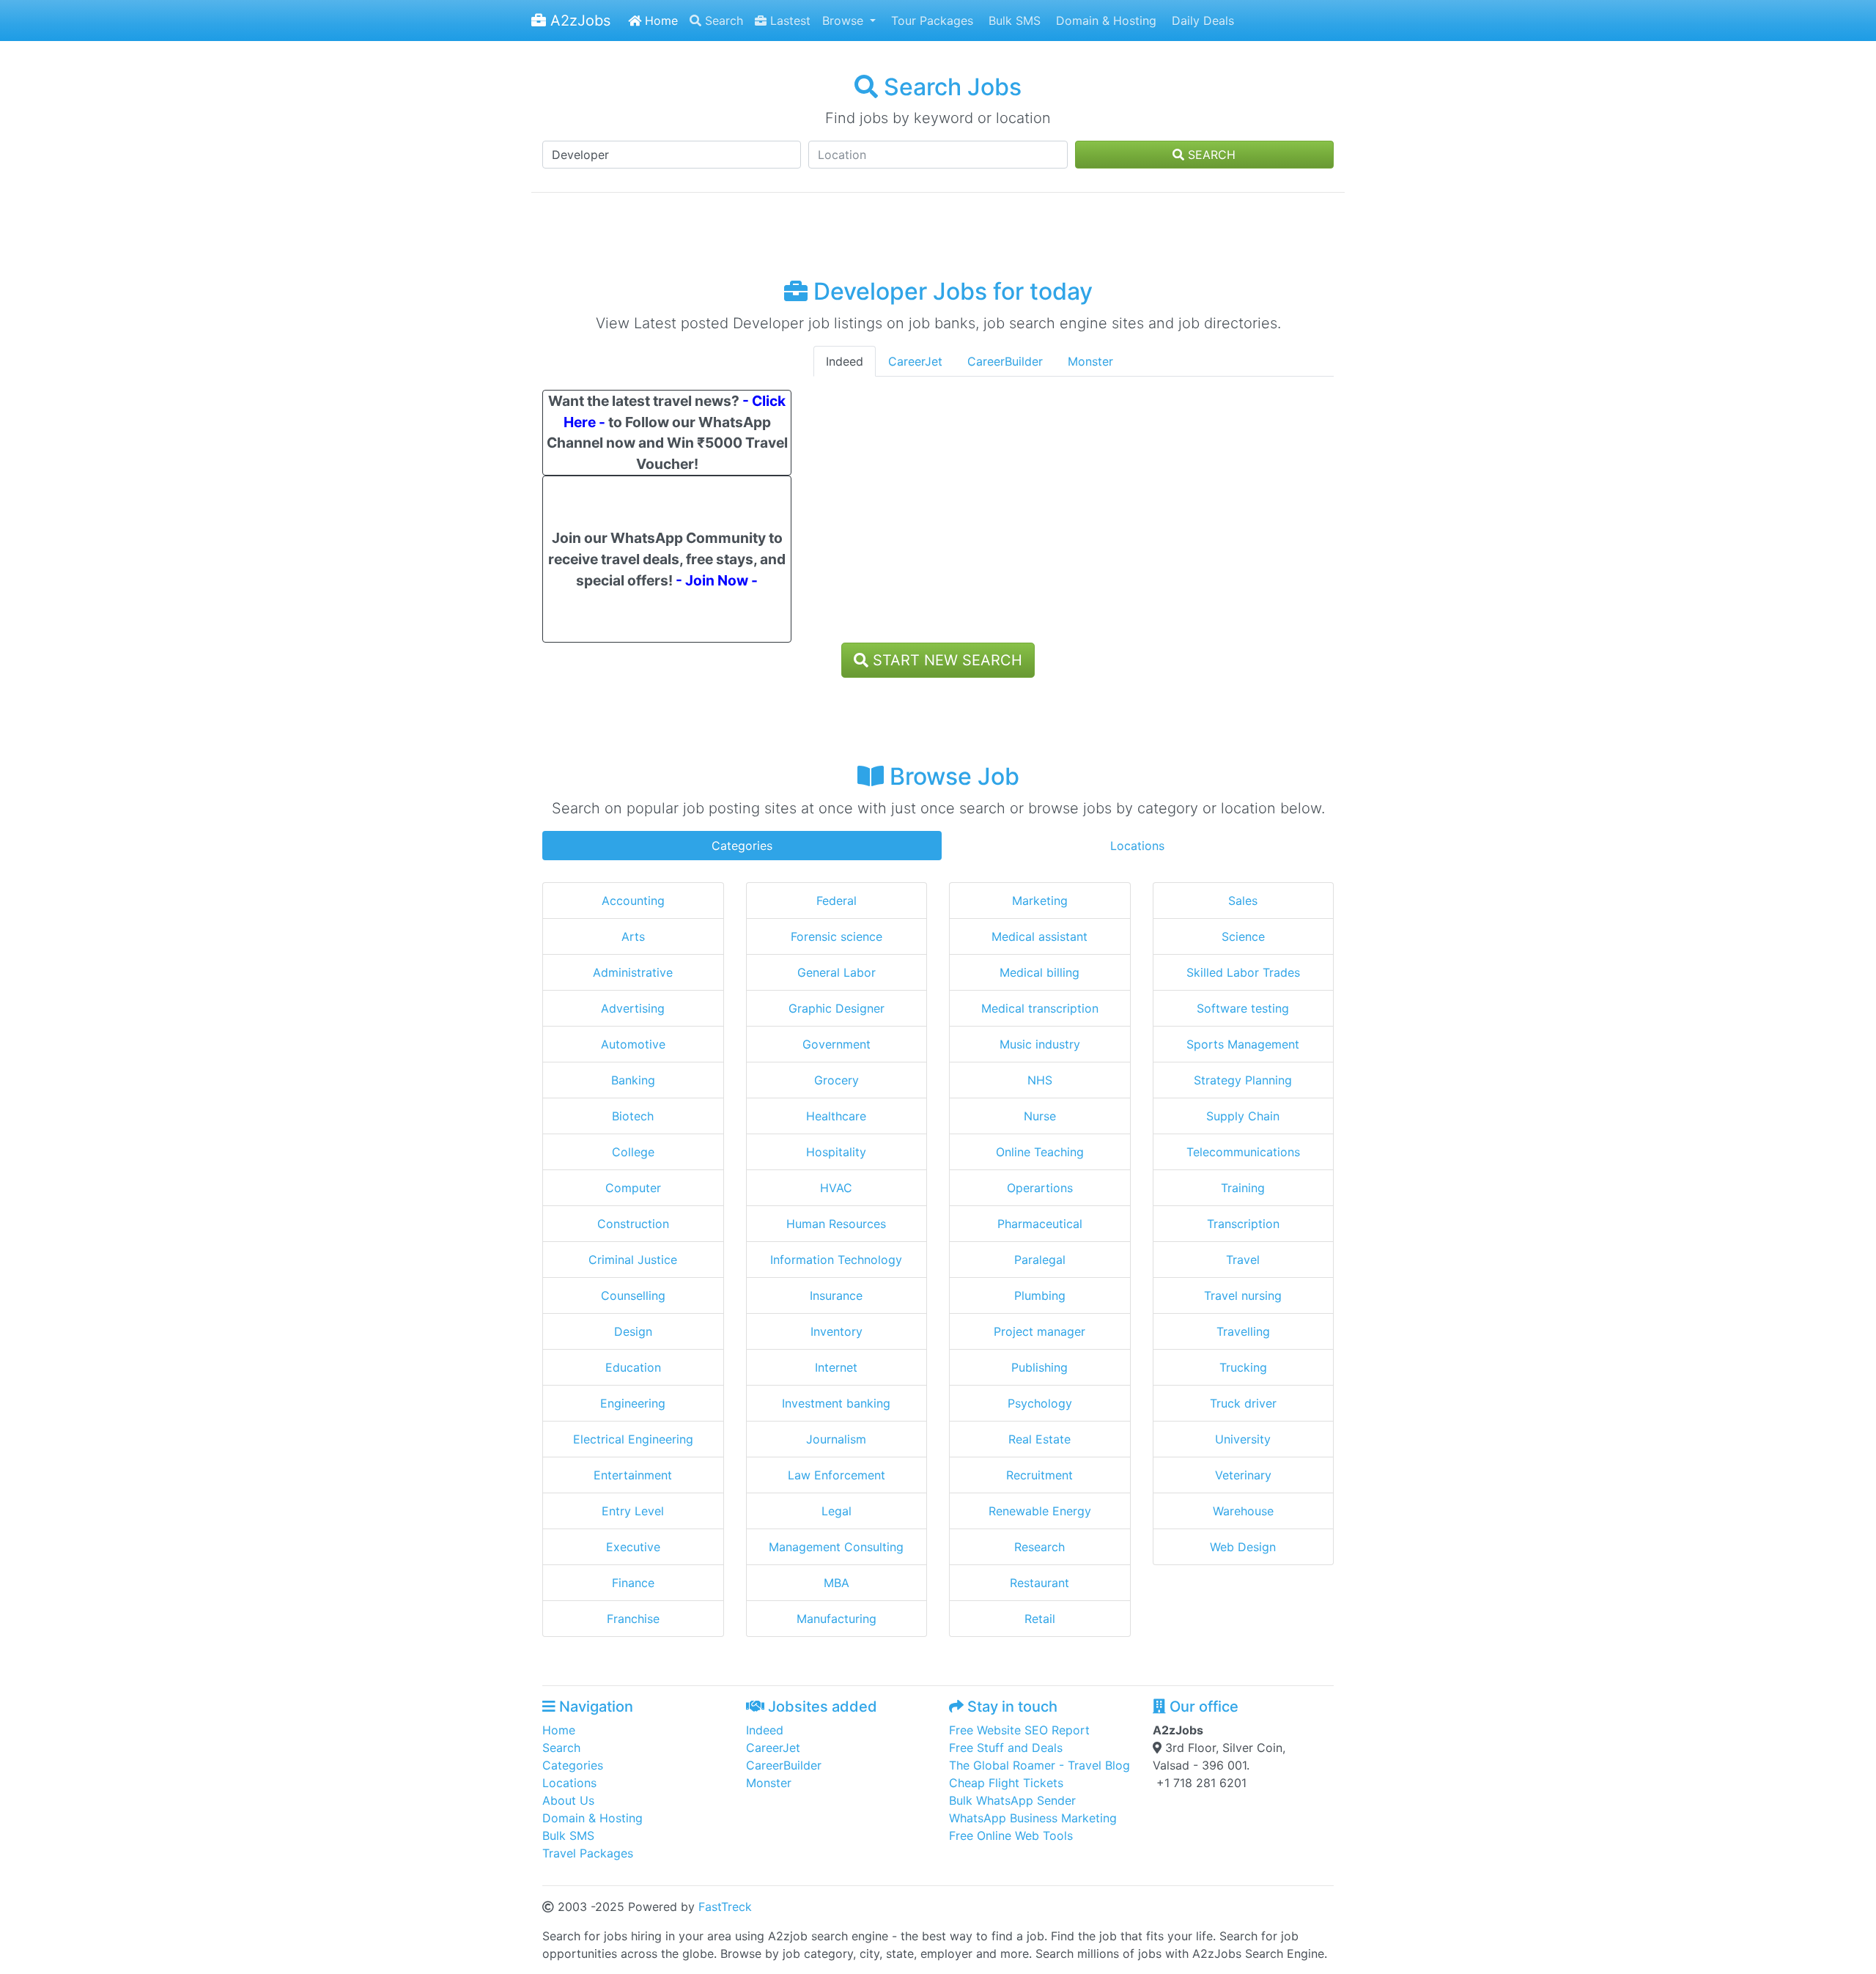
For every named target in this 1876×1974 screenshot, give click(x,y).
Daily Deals (1201, 21)
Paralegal (1040, 1260)
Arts (633, 936)
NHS (1040, 1080)
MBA (837, 1583)
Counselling (633, 1295)
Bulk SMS (1013, 21)
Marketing (1040, 901)
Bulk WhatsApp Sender (1012, 1800)
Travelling (1243, 1331)
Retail (1040, 1619)
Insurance (836, 1295)
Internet (836, 1367)
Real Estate (1039, 1439)
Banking (633, 1080)
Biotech (633, 1116)
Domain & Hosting (1104, 21)
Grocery (837, 1080)
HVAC (836, 1188)
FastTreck (725, 1907)
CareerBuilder (1005, 361)
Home (660, 21)
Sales (1243, 901)
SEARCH (1210, 155)
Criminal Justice (633, 1260)
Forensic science (837, 936)
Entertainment (633, 1475)
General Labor (837, 972)
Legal (837, 1511)
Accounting (633, 901)
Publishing (1039, 1367)
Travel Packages (588, 1853)
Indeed (845, 361)
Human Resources (836, 1224)
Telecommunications (1243, 1152)
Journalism (836, 1439)
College (633, 1152)
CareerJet (915, 361)
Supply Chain (1243, 1116)
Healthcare (836, 1116)
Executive (633, 1547)
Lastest (789, 21)
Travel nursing (1243, 1295)
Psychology (1040, 1403)
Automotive (633, 1044)
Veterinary (1243, 1475)
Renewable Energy (1040, 1511)
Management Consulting (836, 1547)
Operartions (1040, 1188)
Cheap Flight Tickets (1006, 1783)
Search (722, 21)
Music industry (1040, 1044)
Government (837, 1044)
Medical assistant (1039, 936)
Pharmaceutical (1040, 1224)
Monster (1090, 361)
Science (1243, 936)
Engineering (633, 1403)
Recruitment (1039, 1475)
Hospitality (836, 1152)
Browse (845, 21)
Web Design (1243, 1547)
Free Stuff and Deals (1006, 1748)
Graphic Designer (837, 1008)
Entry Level (633, 1511)
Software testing (1243, 1008)
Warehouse (1243, 1511)
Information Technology (836, 1260)
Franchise (633, 1619)
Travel (1243, 1260)
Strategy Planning (1243, 1080)
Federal (837, 901)
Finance (633, 1583)
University (1243, 1439)
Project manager (1039, 1331)
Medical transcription (1040, 1008)
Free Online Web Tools (1011, 1836)
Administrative (633, 972)
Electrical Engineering (633, 1439)
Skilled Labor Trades (1243, 972)
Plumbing (1040, 1295)
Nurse (1040, 1116)
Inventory (837, 1331)
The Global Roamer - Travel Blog (1039, 1765)
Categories (742, 846)
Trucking (1243, 1367)
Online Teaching (1040, 1152)
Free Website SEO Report (1019, 1730)
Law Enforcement (837, 1475)
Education (633, 1367)
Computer (633, 1188)
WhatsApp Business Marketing (1033, 1818)
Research (1039, 1547)
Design (633, 1331)
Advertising (633, 1008)
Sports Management (1243, 1044)
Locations (1137, 846)
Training (1243, 1188)
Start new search (945, 660)
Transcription (1243, 1224)
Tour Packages (930, 21)
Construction (633, 1224)
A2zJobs (578, 21)
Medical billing (1039, 972)
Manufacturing (837, 1619)
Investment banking (836, 1403)
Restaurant (1039, 1583)
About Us (568, 1800)
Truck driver (1243, 1403)
